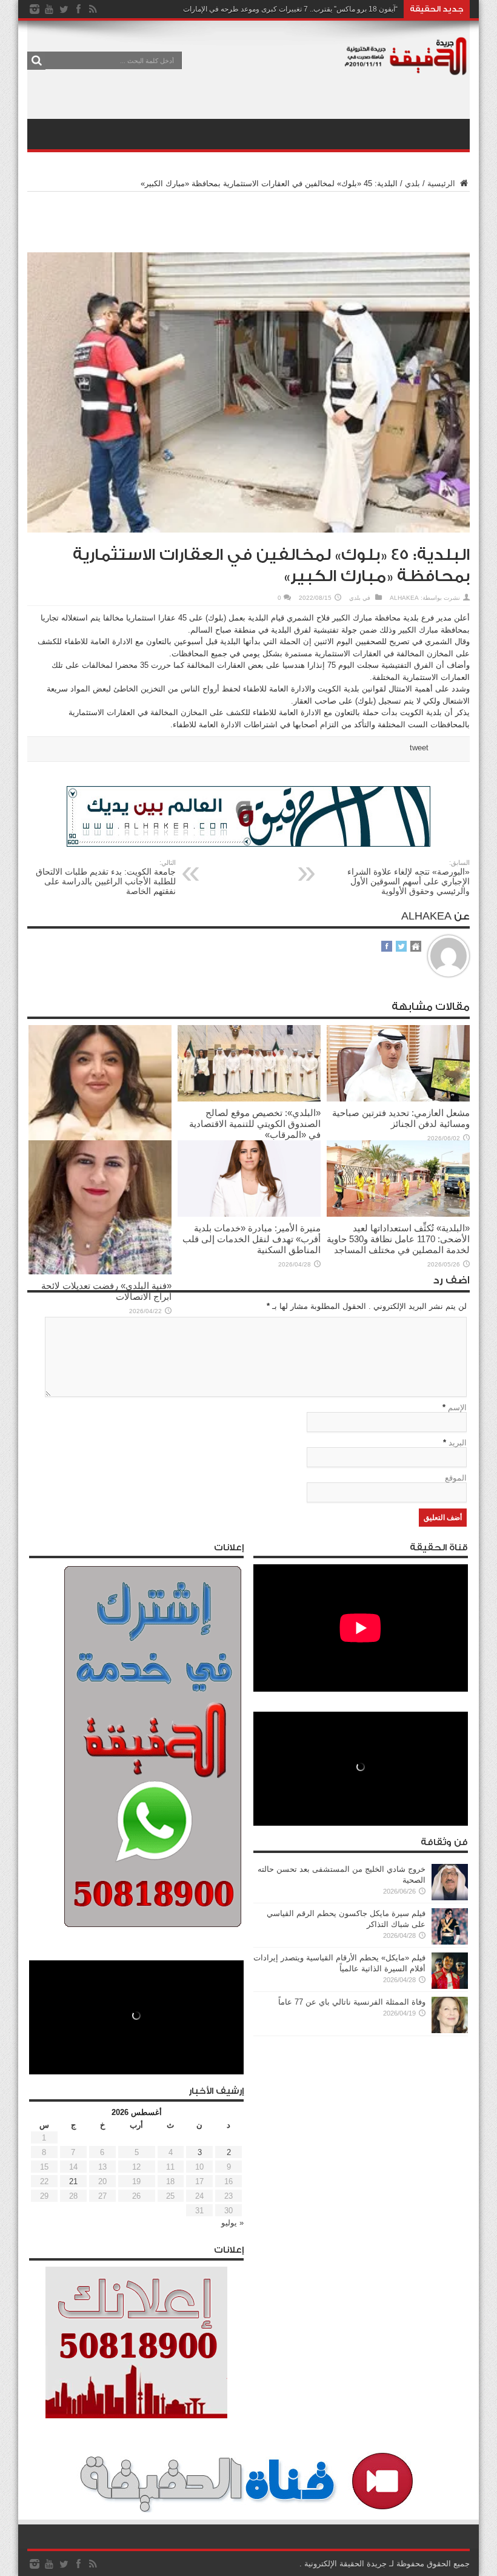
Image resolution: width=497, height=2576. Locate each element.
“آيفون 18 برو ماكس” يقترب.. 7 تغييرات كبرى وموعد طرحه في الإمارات (290, 9)
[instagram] (35, 9)
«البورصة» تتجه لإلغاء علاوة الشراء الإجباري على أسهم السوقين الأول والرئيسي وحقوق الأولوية (409, 877)
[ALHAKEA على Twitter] (401, 947)
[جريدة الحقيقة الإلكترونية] (406, 69)
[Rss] (93, 9)
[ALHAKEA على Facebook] (387, 947)
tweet (419, 748)
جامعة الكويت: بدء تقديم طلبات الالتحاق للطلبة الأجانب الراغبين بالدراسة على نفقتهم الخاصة (106, 877)
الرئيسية (442, 183)
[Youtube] (49, 9)
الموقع (456, 1478)
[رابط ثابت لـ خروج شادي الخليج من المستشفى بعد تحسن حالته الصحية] (450, 1898)
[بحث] (36, 61)
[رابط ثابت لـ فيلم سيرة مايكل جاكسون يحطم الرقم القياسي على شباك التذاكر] (450, 1942)
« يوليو (232, 2223)
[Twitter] (64, 9)
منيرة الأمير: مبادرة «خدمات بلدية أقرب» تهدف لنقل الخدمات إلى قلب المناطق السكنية (252, 1239)
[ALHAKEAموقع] (416, 947)
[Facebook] (78, 9)
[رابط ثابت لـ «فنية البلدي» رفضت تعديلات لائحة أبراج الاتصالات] (100, 1272)
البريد (458, 1443)
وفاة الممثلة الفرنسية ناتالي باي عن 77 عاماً (352, 2002)
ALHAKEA (404, 598)
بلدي (412, 183)
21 (73, 2181)
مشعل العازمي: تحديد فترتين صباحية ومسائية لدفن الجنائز (401, 1118)
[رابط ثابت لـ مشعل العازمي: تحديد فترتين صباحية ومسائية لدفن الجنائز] (398, 1099)
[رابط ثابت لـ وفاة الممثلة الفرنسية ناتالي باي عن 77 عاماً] (450, 2030)
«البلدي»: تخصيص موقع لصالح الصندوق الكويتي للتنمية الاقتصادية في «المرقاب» (255, 1124)
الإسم (457, 1407)
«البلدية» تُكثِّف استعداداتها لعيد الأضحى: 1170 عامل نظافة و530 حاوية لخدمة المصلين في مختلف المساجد (398, 1239)
